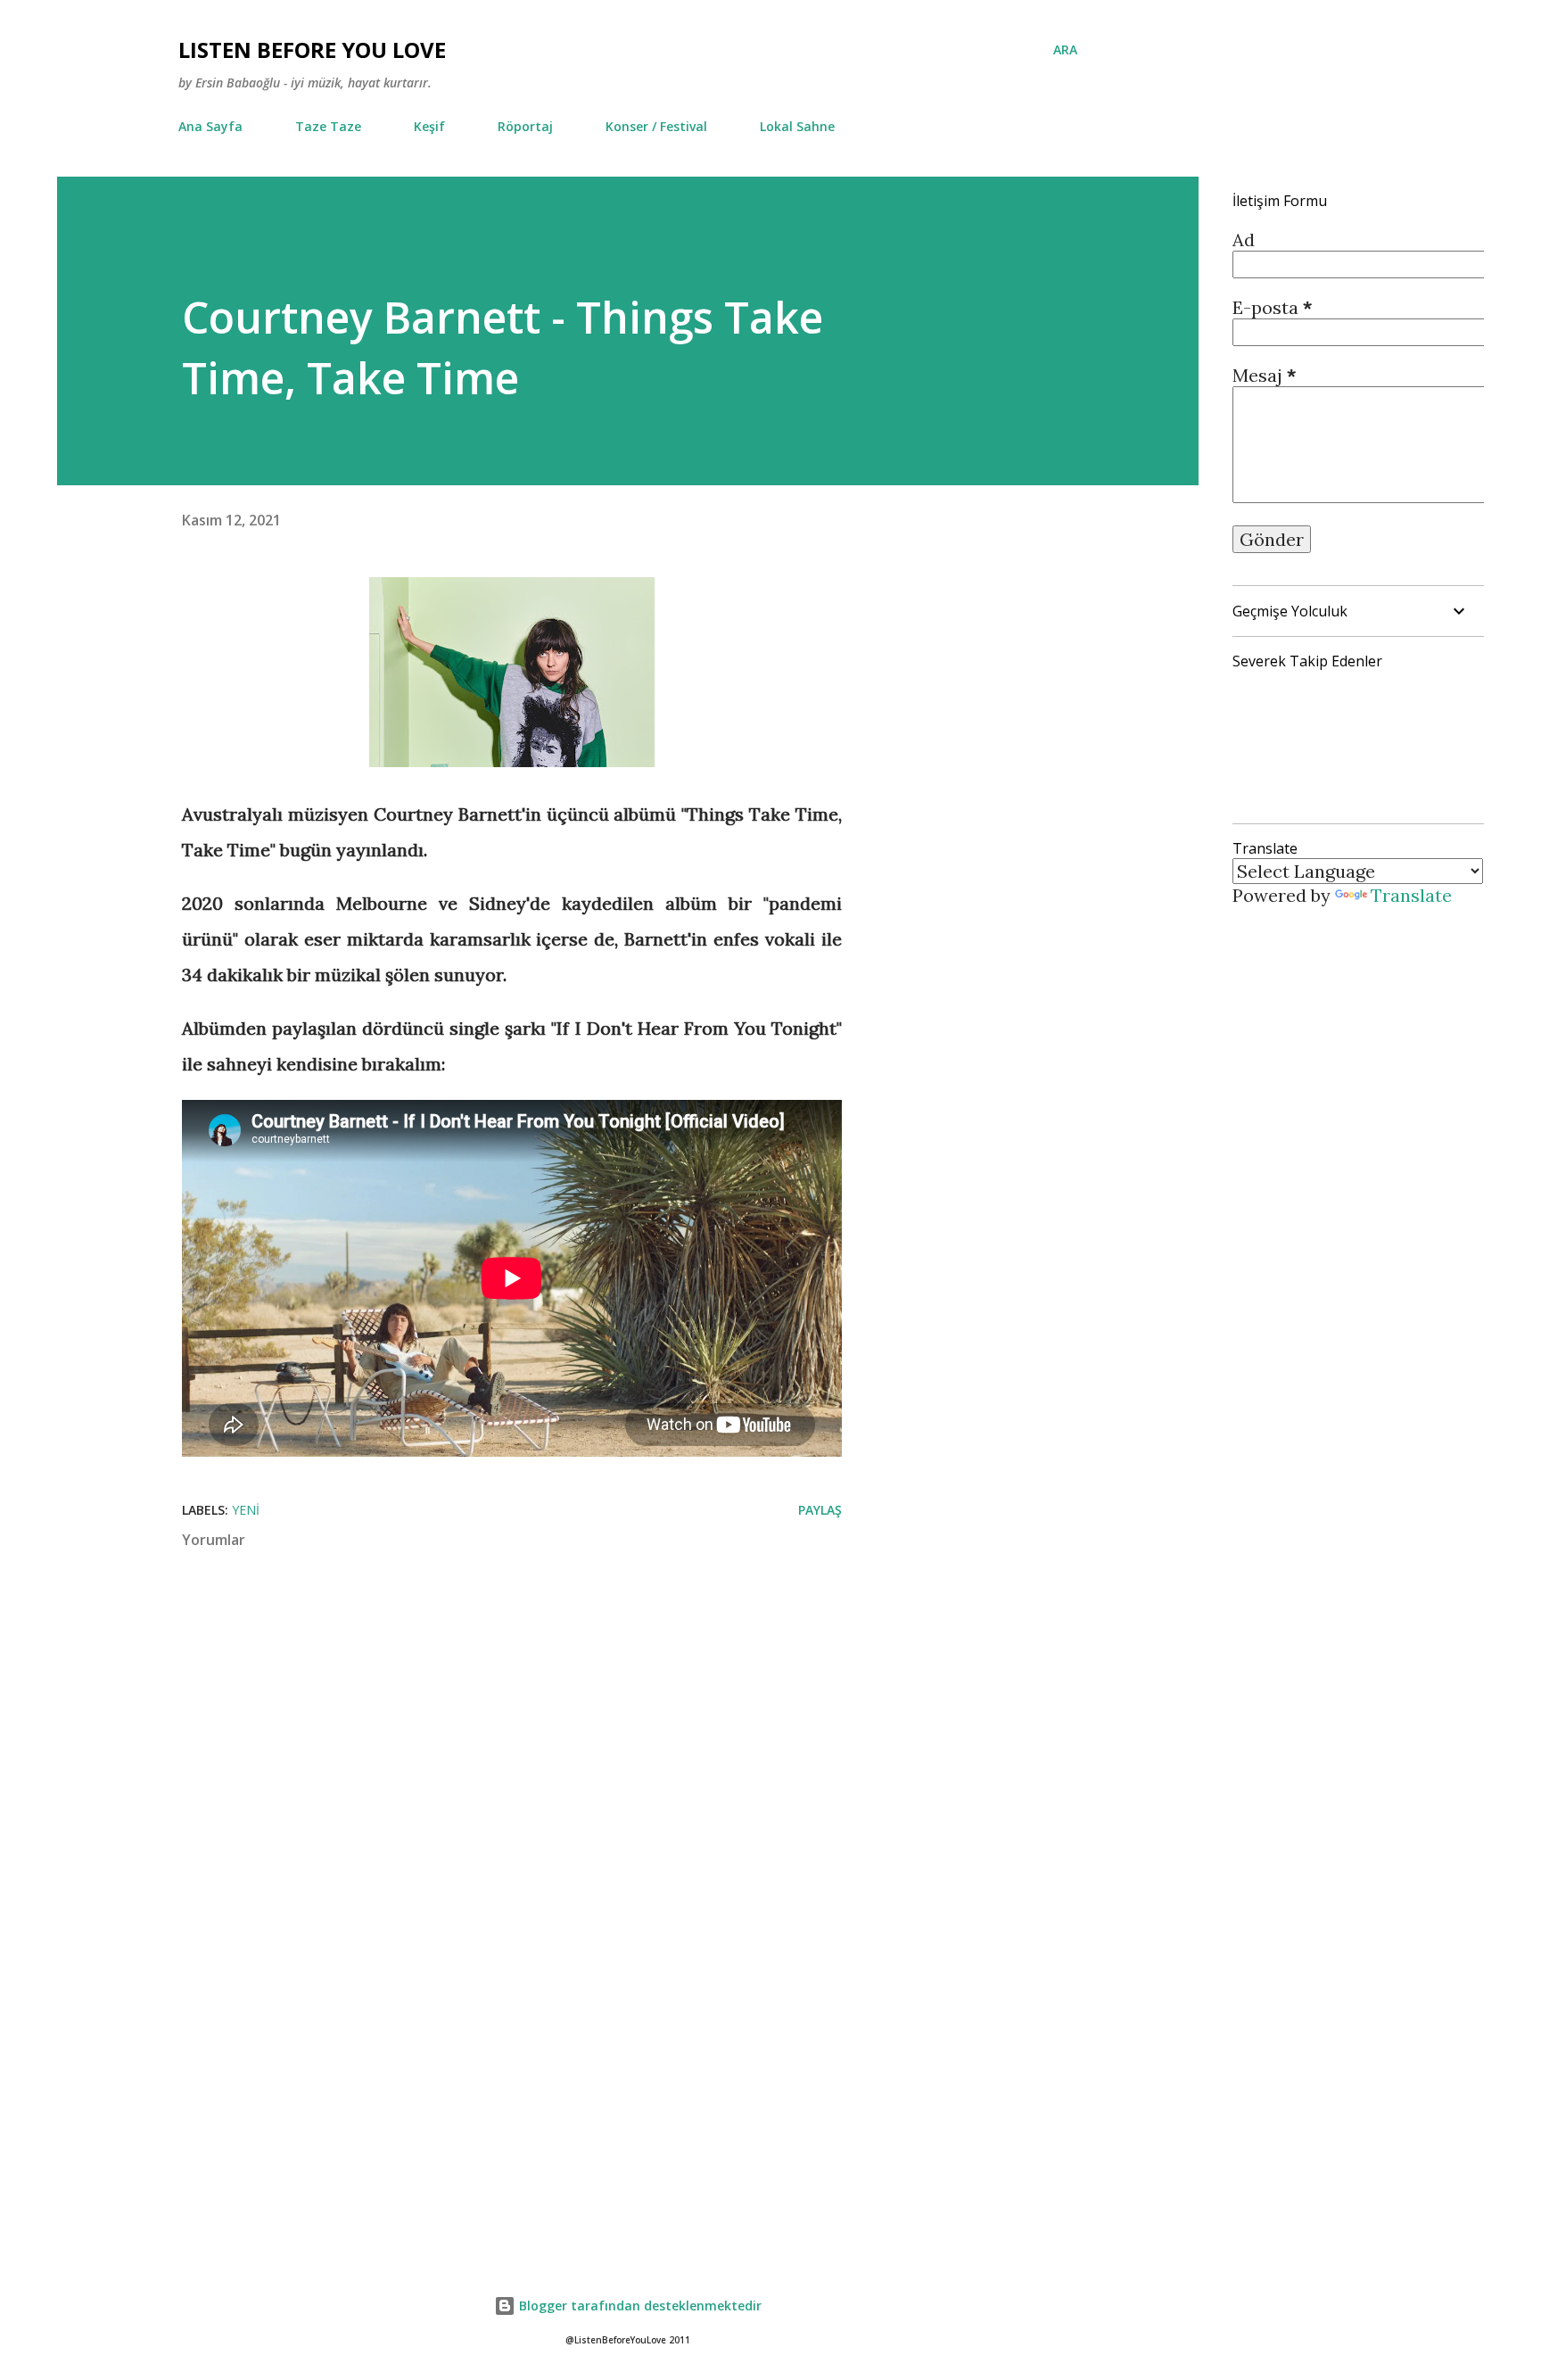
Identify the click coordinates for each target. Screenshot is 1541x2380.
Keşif (429, 126)
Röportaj (525, 126)
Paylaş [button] (820, 1510)
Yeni (246, 1510)
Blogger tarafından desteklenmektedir (639, 2306)
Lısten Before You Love (312, 50)
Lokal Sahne (797, 126)
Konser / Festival (656, 126)
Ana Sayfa (210, 126)
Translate (1411, 895)
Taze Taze (328, 126)
